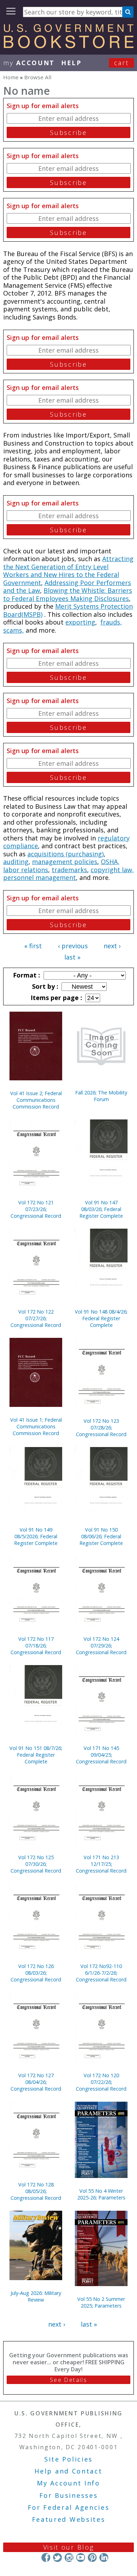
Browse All (38, 77)
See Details (68, 2380)
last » (72, 957)
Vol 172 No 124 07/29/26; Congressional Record (101, 1646)
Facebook (46, 2558)
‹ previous (73, 946)
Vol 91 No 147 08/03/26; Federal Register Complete (101, 1209)
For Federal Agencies (69, 2507)
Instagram (69, 2558)
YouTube (81, 2558)
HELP (71, 63)
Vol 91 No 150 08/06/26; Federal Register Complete (101, 1536)
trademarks (69, 870)
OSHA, (110, 862)
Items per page (56, 998)
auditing (16, 862)
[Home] (68, 46)
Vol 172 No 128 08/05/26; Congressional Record (36, 2191)
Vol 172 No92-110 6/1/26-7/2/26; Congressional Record (101, 1973)
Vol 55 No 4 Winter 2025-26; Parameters (101, 2194)
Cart (122, 63)
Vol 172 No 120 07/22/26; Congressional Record (101, 2082)
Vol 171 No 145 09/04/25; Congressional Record (101, 1755)
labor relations (26, 870)
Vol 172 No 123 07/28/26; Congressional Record (101, 1427)
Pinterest (92, 2558)
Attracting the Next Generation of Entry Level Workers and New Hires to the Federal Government (68, 571)
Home (11, 77)
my (29, 63)
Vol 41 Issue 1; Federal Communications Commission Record (36, 1426)
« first (33, 946)
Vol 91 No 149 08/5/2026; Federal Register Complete (36, 1536)
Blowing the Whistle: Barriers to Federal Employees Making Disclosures (68, 594)
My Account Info (68, 2483)
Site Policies (68, 2459)
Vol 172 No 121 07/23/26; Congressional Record (36, 1209)
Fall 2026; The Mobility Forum (101, 1096)
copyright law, (112, 870)
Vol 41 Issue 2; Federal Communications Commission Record (36, 1100)
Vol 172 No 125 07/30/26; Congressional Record (36, 1864)
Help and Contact (68, 2471)
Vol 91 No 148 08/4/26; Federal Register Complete (101, 1318)
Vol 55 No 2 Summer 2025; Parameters (101, 2302)
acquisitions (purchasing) (66, 854)
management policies (65, 862)
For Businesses (69, 2495)
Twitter (57, 2558)
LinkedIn (104, 2558)
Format (26, 975)
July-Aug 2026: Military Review (36, 2296)
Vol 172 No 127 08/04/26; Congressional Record (36, 2082)
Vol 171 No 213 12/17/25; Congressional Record (101, 1864)
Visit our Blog (69, 2547)
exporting (80, 622)
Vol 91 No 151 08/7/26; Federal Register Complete (36, 1755)
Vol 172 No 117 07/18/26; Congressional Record (36, 1646)
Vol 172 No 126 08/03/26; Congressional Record (36, 1973)
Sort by (44, 986)
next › (112, 946)
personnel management (40, 877)
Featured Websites (69, 2519)
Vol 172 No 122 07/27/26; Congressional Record (36, 1318)
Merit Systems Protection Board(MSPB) (68, 610)
